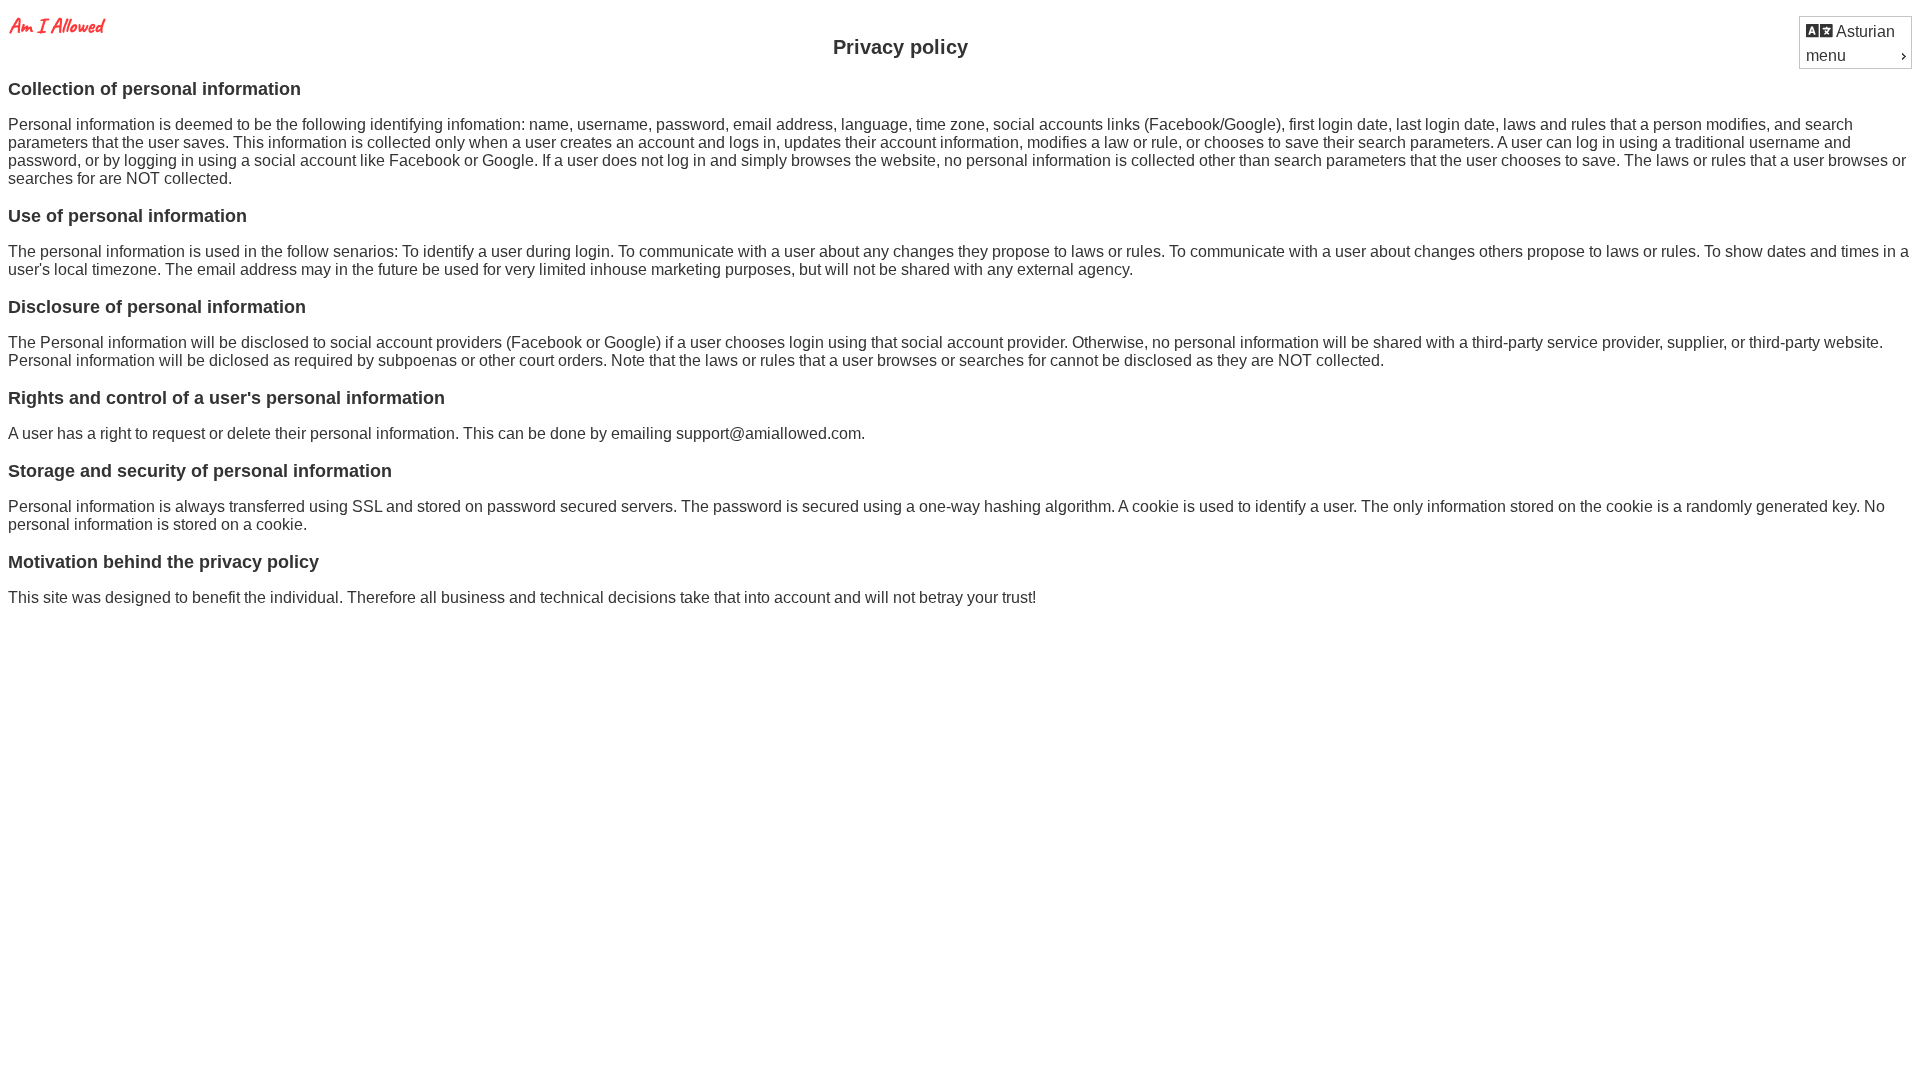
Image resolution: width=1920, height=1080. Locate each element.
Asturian (1864, 31)
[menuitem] (1855, 30)
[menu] (1855, 42)
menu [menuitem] (1826, 55)
